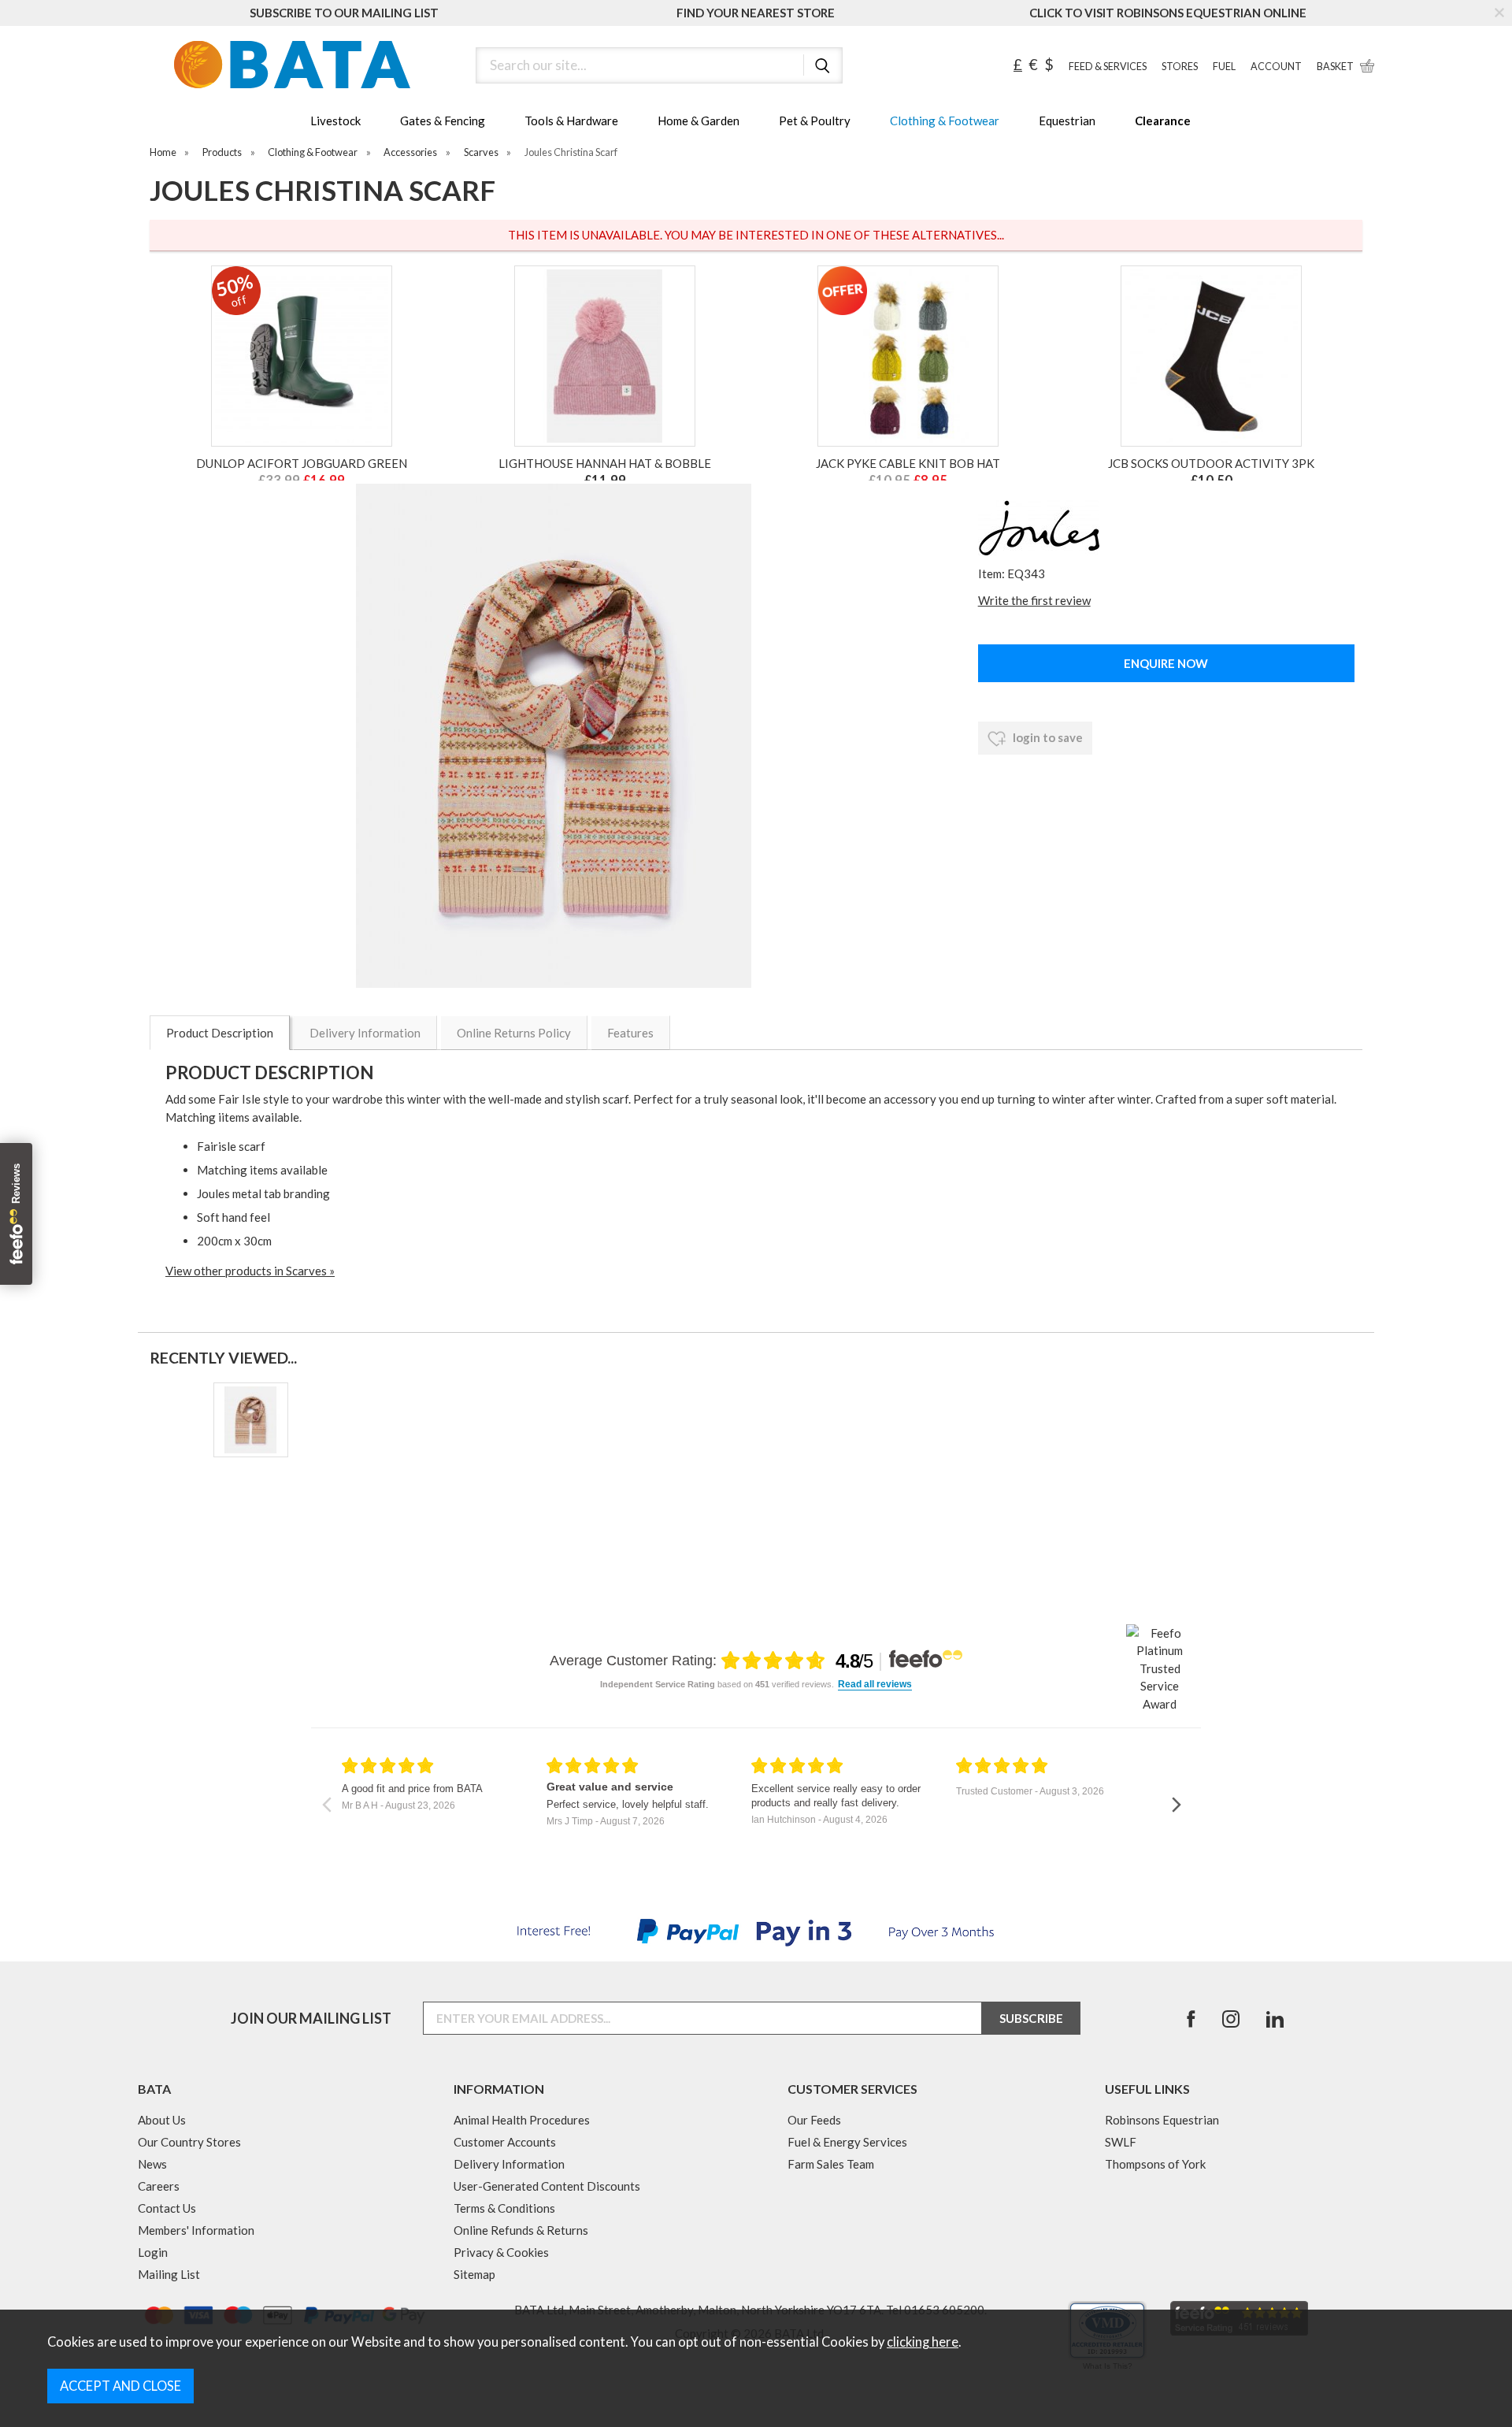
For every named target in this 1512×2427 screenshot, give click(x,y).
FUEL (1224, 67)
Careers (159, 2186)
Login (153, 2252)
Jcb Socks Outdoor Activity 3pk (1211, 463)
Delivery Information (365, 1033)
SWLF (1121, 2142)
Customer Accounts (505, 2142)
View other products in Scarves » (250, 1271)
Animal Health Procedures (522, 2120)
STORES (1180, 67)
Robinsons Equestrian (1162, 2120)
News (152, 2164)
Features (630, 1033)
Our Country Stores (189, 2142)
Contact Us (167, 2208)
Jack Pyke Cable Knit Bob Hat (908, 463)
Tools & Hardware (571, 121)
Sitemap (474, 2274)
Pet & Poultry (815, 121)
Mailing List (169, 2274)
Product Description (220, 1033)
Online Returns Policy (514, 1033)
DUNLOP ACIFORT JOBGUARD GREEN (302, 463)
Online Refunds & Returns (521, 2230)
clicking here (923, 2342)
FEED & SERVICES (1108, 67)
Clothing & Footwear (945, 121)
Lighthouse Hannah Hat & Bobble (605, 463)
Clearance (1163, 121)
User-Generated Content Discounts (547, 2186)
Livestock (335, 121)
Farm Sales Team (831, 2164)
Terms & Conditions (504, 2208)
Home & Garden (699, 121)
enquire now (1166, 663)
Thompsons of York (1155, 2164)
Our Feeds (814, 2120)
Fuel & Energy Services (847, 2142)
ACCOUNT (1276, 67)
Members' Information (196, 2230)
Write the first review (1034, 600)
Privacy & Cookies (501, 2252)
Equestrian (1067, 121)
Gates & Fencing (443, 121)
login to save (1047, 737)
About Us (162, 2120)
